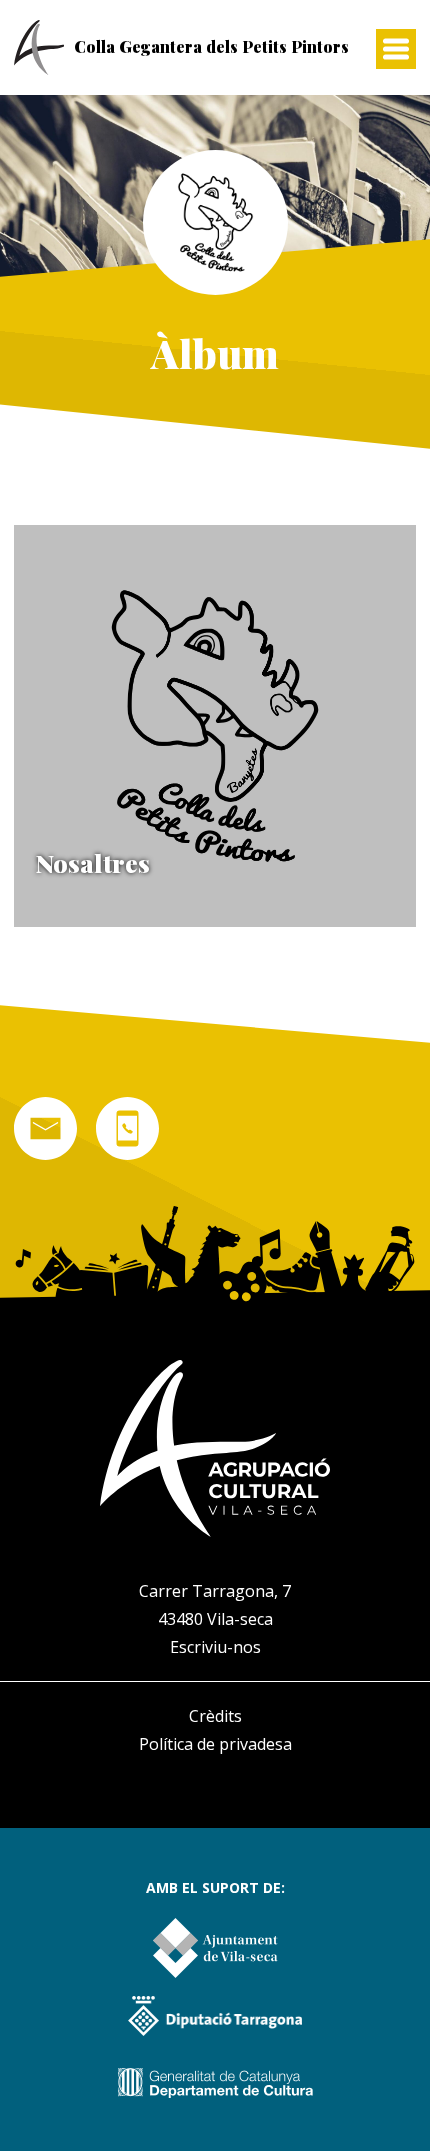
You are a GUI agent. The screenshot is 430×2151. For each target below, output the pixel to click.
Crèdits (215, 1716)
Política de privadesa (215, 1744)
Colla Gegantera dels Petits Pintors (211, 47)
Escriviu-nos (215, 1647)
